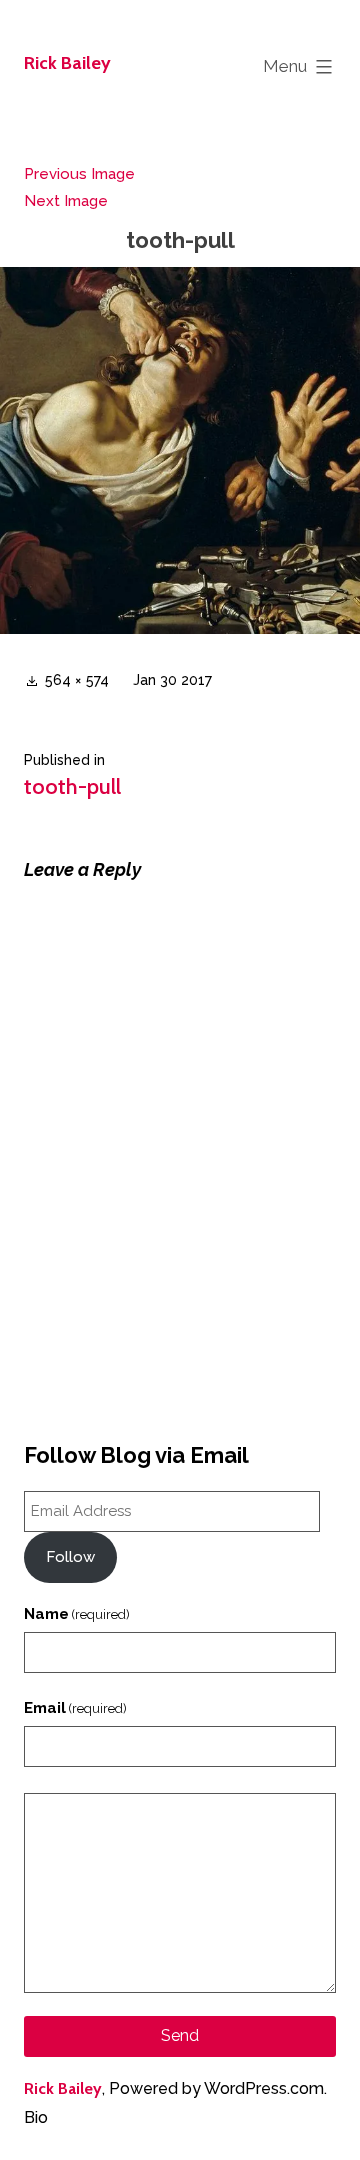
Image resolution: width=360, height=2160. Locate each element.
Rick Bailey (67, 63)
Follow (70, 1557)
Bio (36, 2117)
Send (180, 2035)
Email (75, 1708)
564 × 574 (77, 680)
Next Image (66, 201)
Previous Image (79, 174)
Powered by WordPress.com (216, 2088)
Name (77, 1614)
